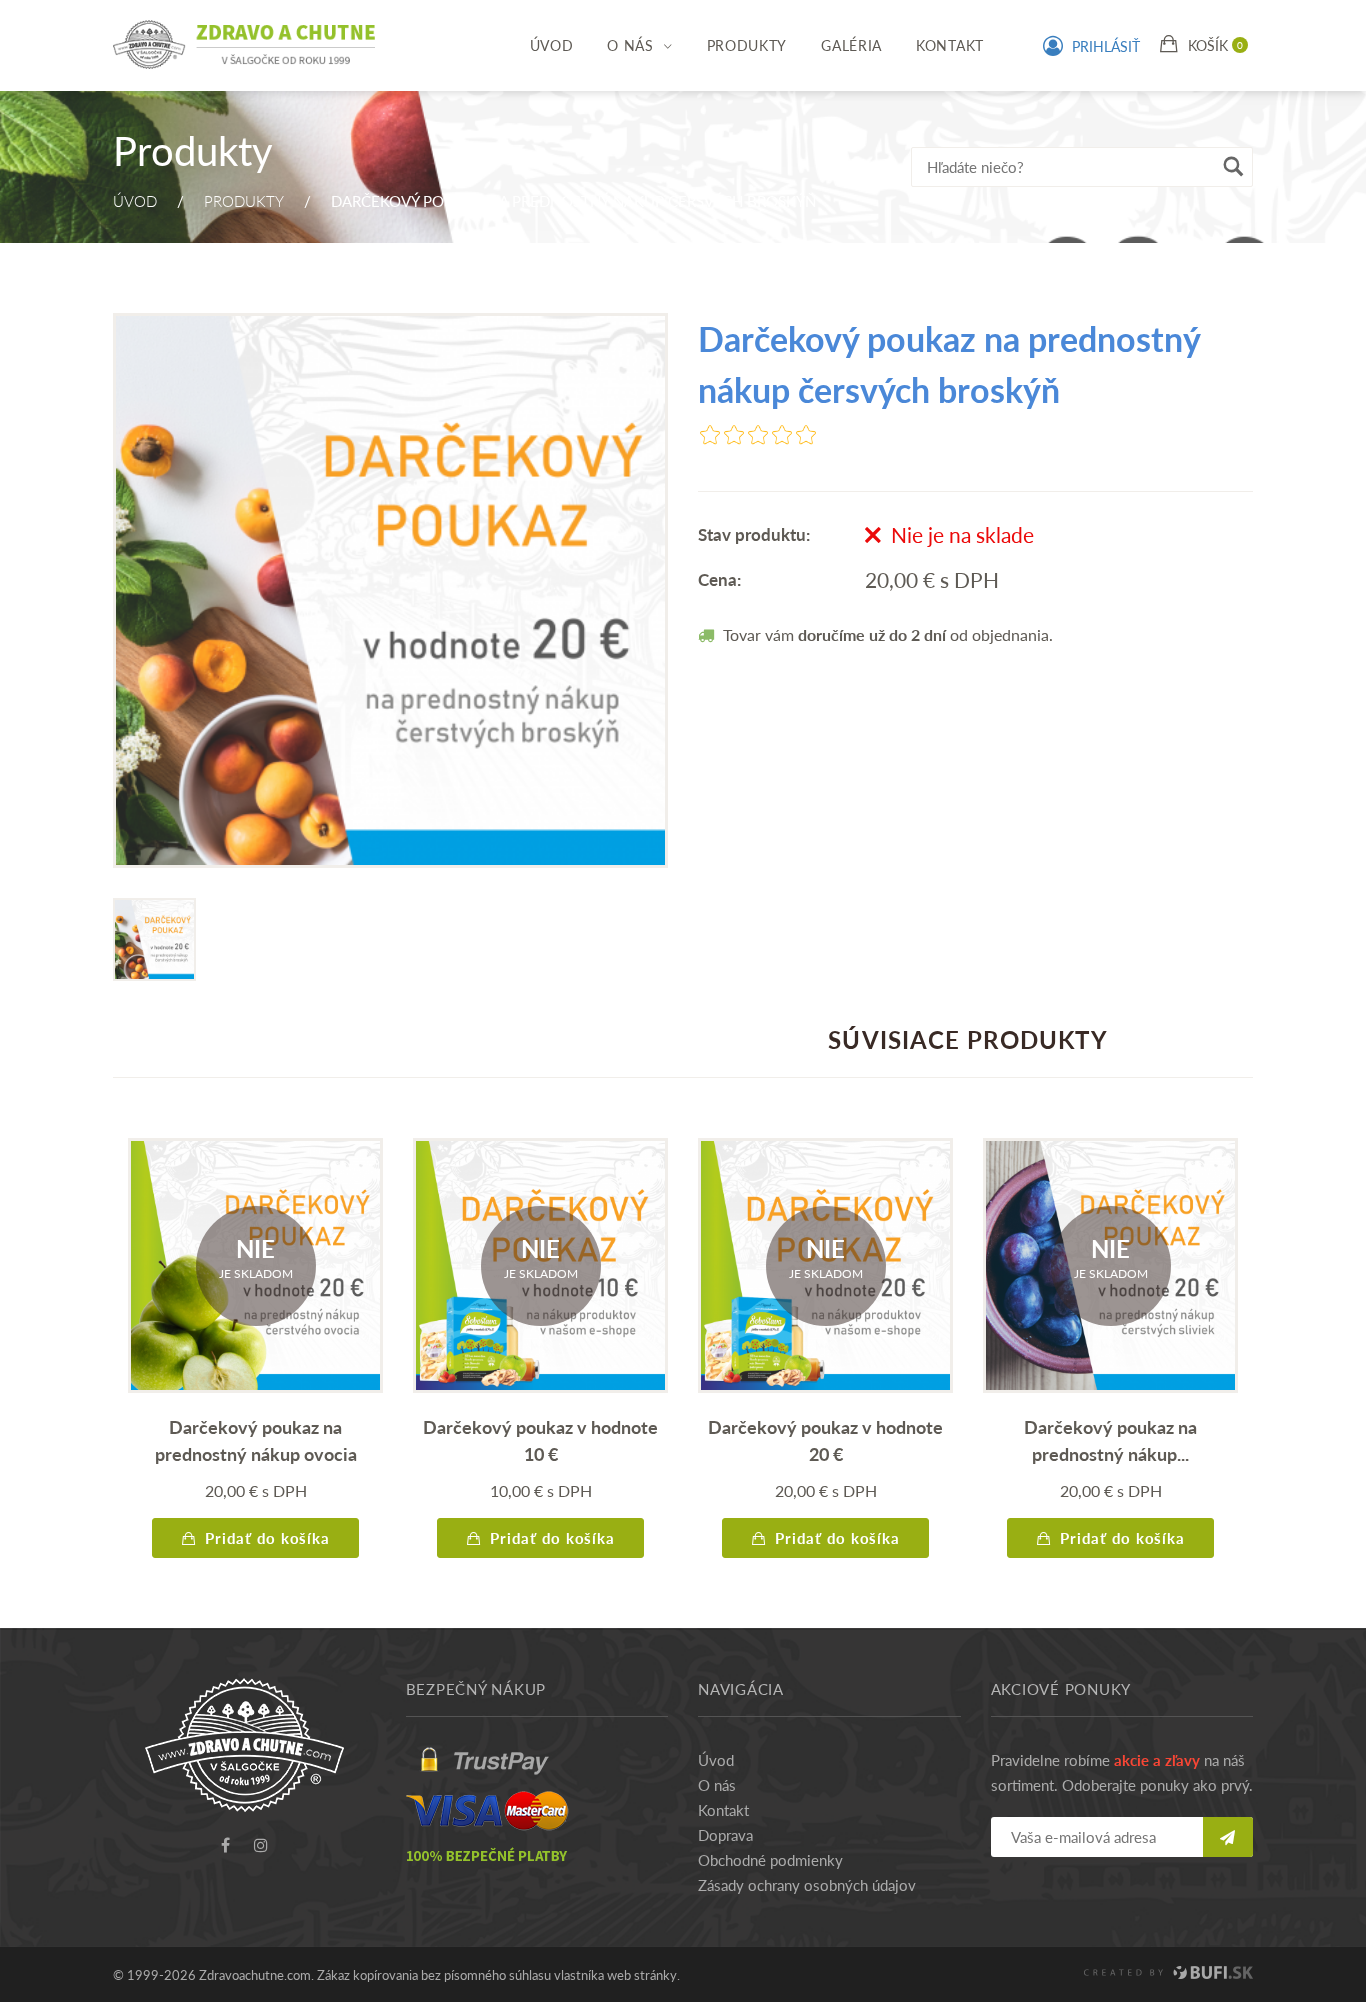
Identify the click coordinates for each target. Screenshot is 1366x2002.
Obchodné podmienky (770, 1859)
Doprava (725, 1834)
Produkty (747, 45)
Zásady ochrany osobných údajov (807, 1884)
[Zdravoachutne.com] (244, 34)
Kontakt (950, 45)
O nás (630, 45)
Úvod (552, 45)
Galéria (851, 45)
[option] (390, 590)
